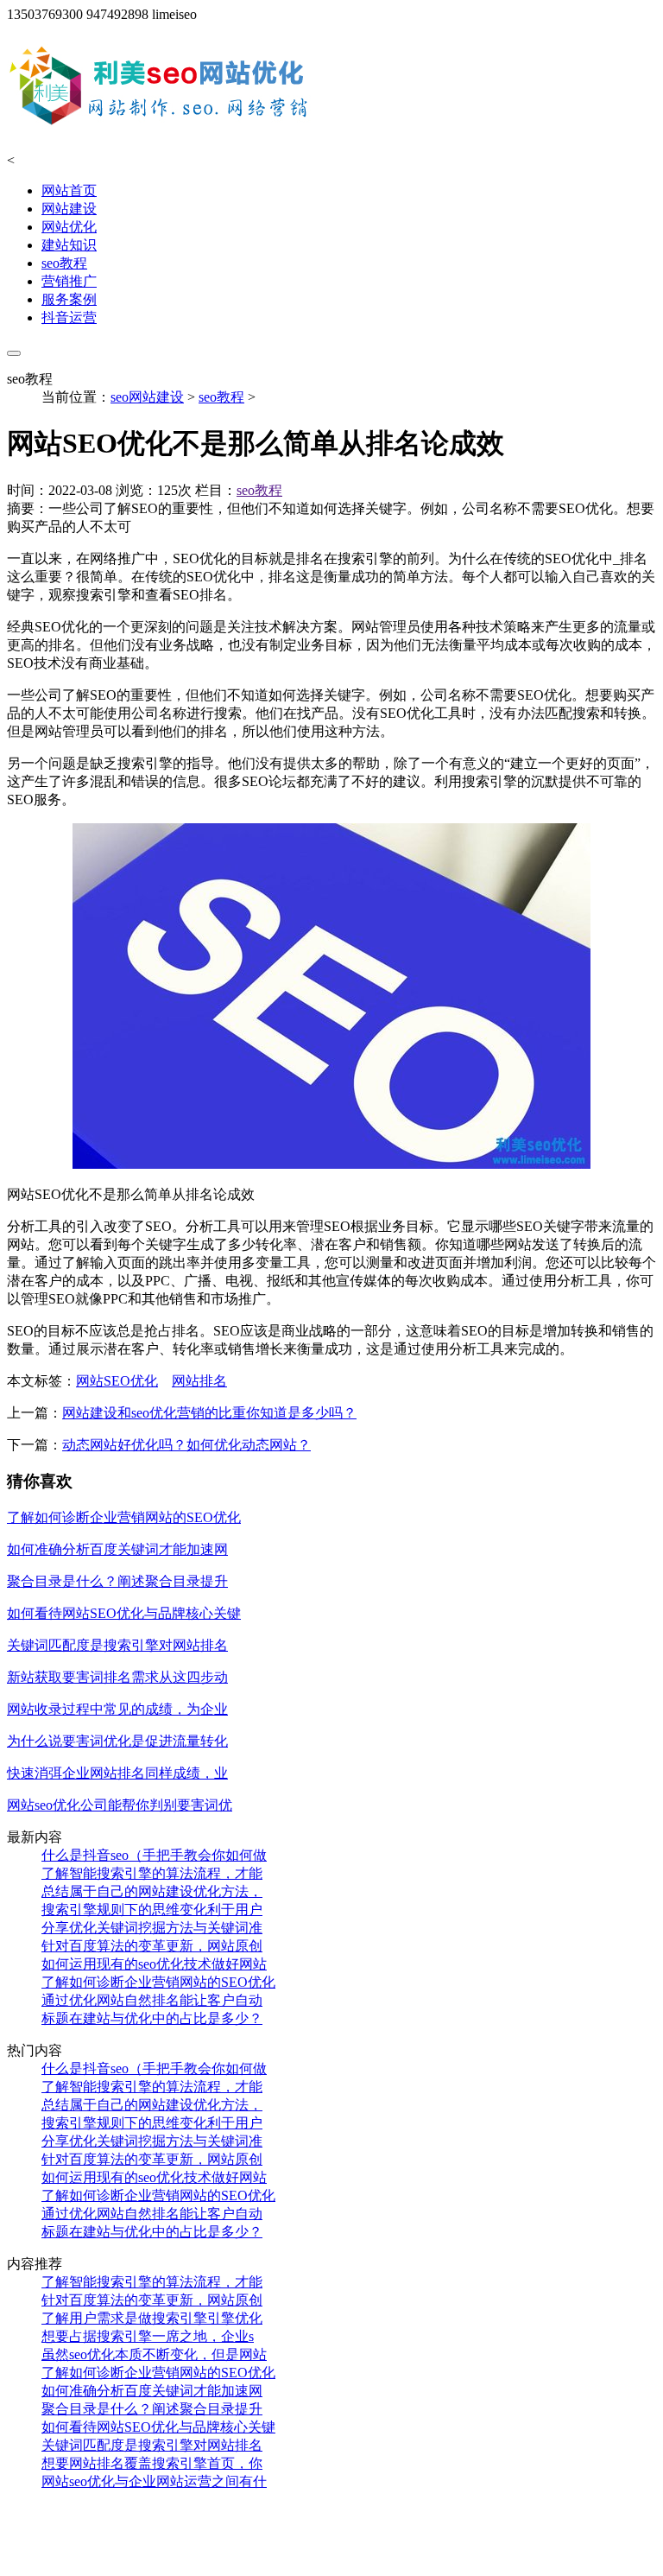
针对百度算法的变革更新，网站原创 (152, 1946)
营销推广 (69, 281)
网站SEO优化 (117, 1381)
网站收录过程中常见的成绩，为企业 (117, 1709)
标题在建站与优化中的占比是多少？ (152, 2018)
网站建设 (69, 209)
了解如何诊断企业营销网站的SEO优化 (124, 1517)
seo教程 (64, 263)
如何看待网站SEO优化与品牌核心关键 (124, 1613)
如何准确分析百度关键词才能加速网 (117, 1549)
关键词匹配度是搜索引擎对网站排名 (117, 1645)
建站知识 (69, 245)
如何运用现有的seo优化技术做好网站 (154, 1964)
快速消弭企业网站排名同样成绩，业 (117, 1773)
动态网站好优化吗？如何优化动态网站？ (186, 1445)
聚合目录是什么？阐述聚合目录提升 (117, 1581)
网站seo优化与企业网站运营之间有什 (154, 2481)
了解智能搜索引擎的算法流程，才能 (152, 1873)
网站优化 (69, 227)
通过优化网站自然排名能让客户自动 (152, 2000)
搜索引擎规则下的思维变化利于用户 (152, 1910)
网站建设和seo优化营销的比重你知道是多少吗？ (209, 1413)
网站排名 (199, 1381)
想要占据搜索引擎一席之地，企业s (148, 2336)
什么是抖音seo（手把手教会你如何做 (154, 1855)
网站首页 (69, 190)
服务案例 (69, 299)
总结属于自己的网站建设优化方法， (152, 1891)
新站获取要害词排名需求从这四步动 (117, 1677)
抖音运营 (69, 317)
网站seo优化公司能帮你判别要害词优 (120, 1805)
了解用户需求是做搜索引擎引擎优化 (152, 2318)
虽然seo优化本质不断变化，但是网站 (154, 2354)
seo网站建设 (147, 397)
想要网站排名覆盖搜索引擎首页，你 (152, 2463)
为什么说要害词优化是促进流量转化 (117, 1741)
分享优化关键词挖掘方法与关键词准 (152, 1928)
